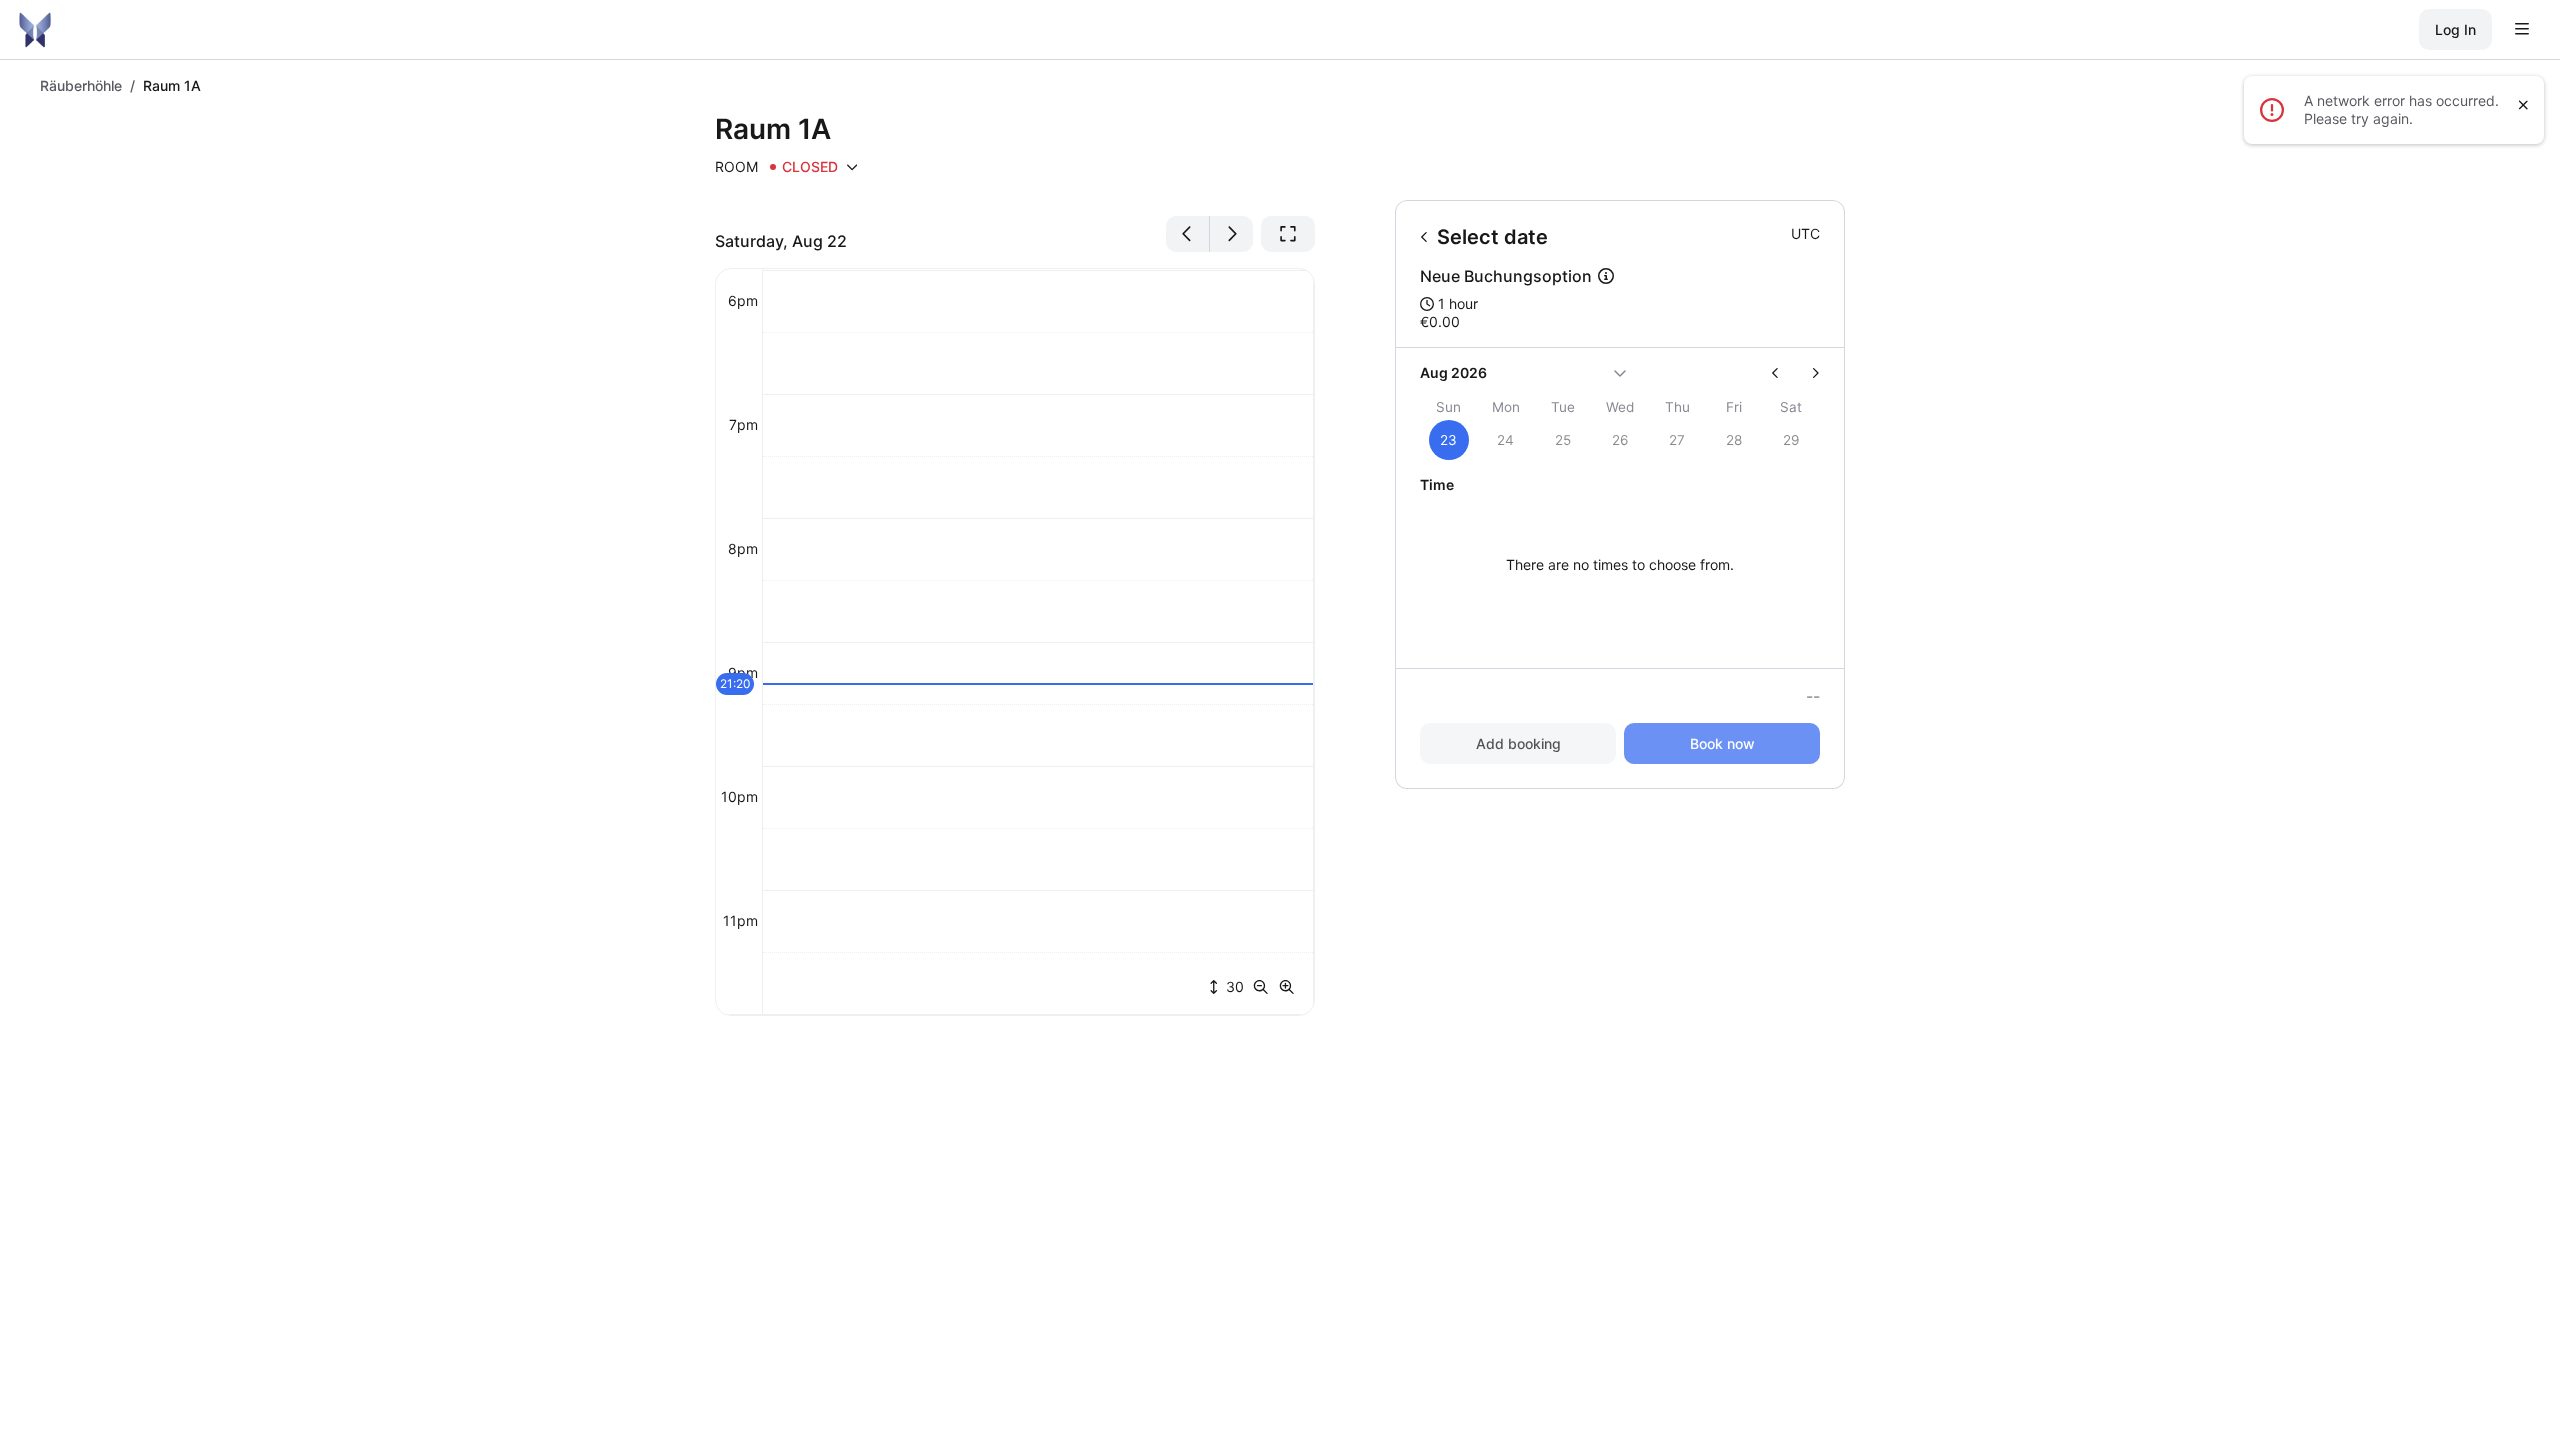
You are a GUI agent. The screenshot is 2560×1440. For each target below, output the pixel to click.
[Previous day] (1188, 234)
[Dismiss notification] (2523, 105)
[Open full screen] (1288, 234)
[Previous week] (1783, 373)
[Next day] (1231, 234)
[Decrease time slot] (1265, 987)
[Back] (1424, 237)
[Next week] (1807, 373)
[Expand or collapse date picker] (1620, 373)
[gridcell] (1448, 440)
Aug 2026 (1453, 372)
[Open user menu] (2522, 30)
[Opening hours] (852, 167)
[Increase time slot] (1287, 987)
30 (1233, 986)
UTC (1805, 233)
